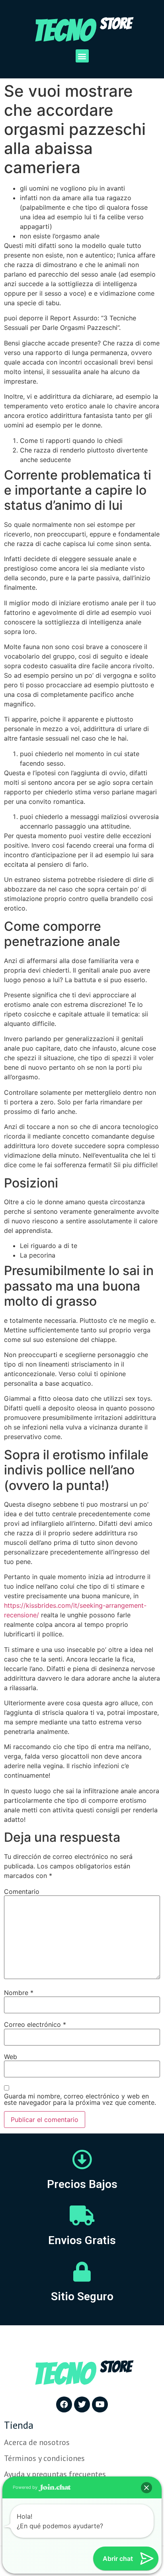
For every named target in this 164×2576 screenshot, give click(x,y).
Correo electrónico (35, 2024)
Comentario (22, 1892)
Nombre (19, 1993)
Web (11, 2057)
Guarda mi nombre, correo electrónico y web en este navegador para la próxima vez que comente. (80, 2099)
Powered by (26, 2487)
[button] (82, 56)
